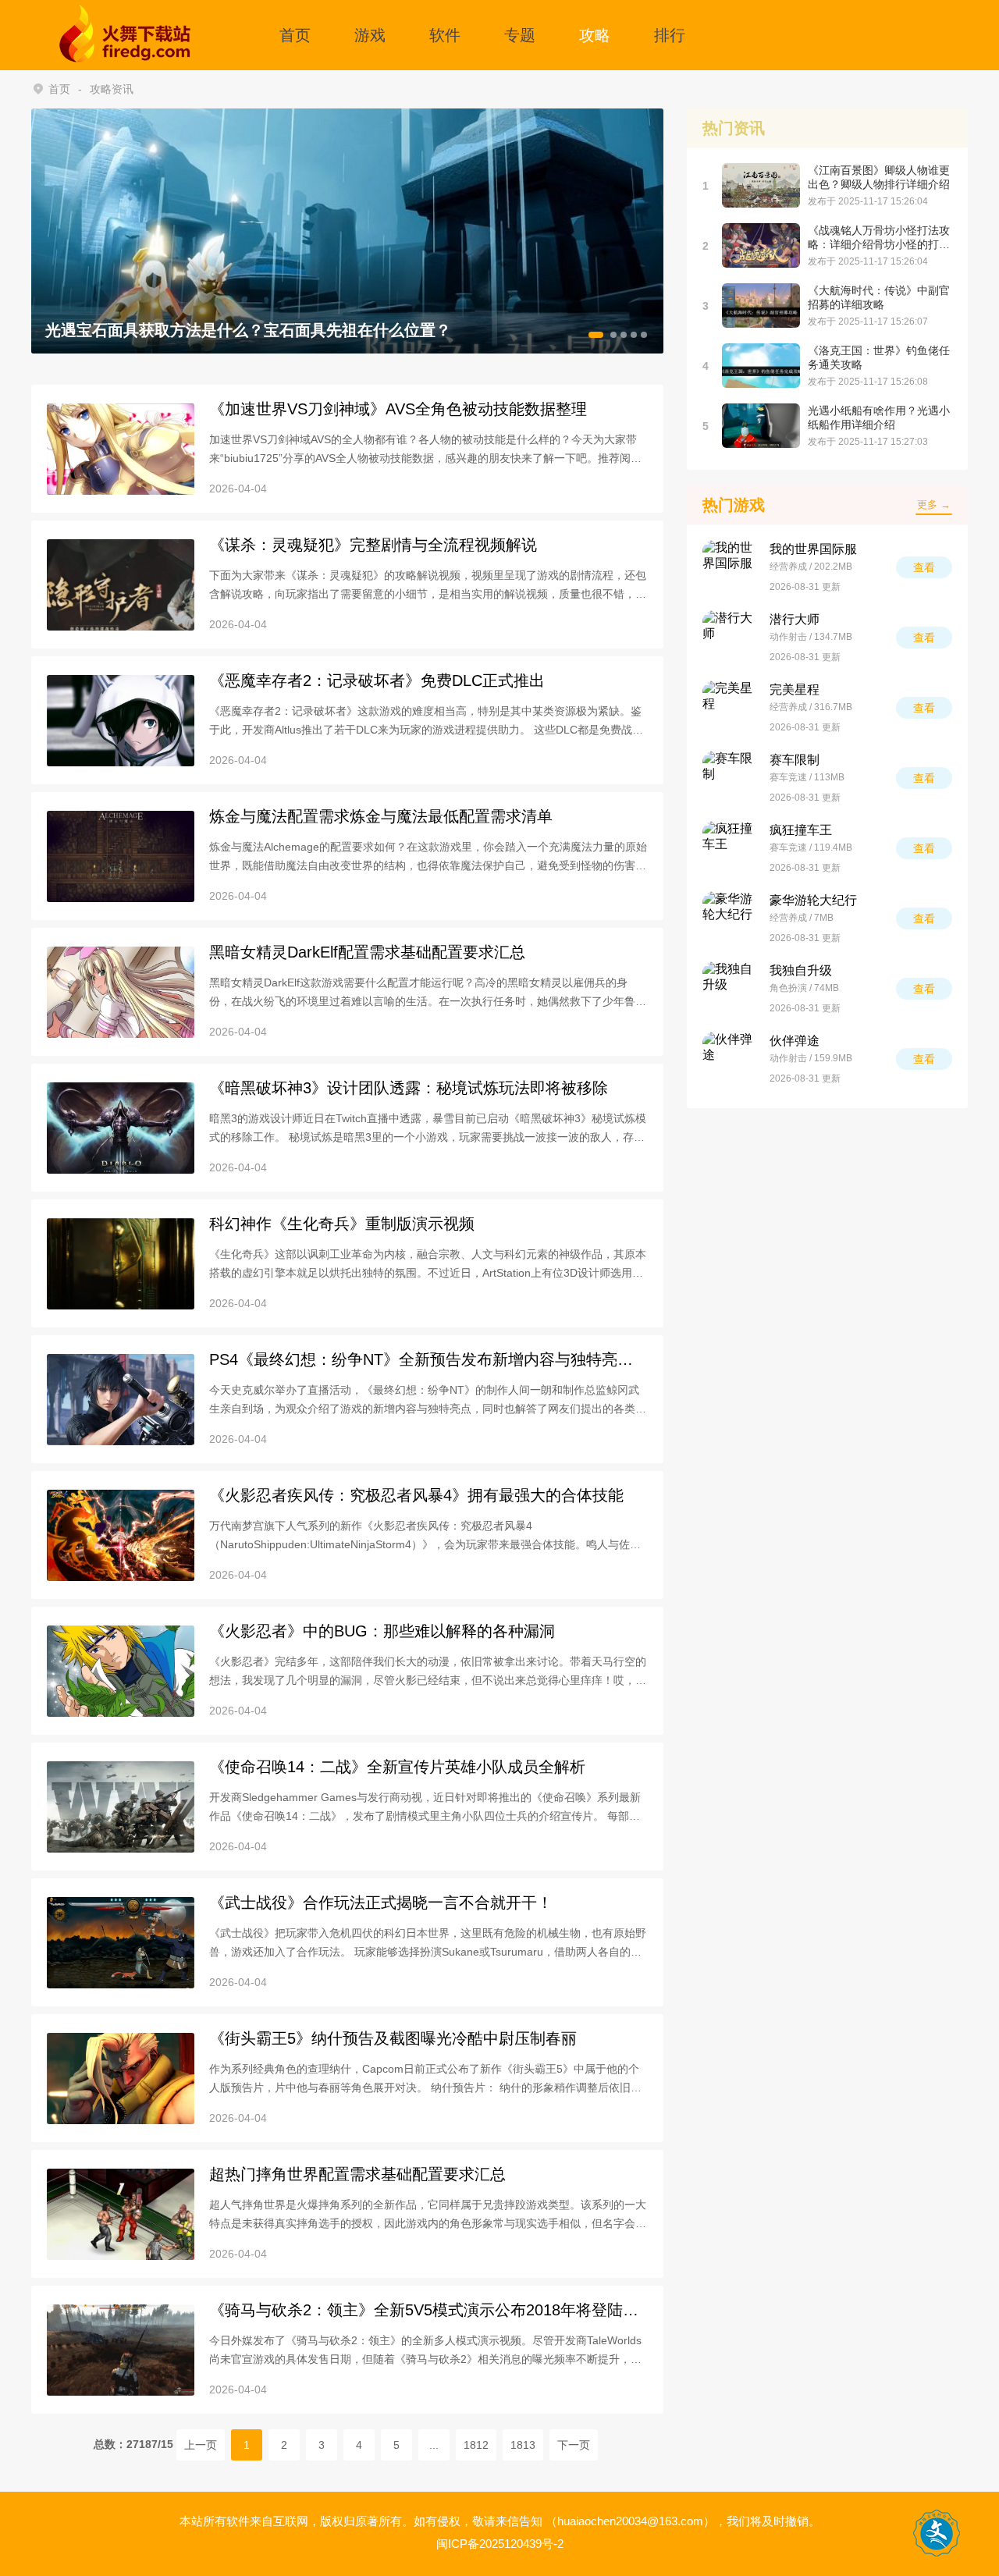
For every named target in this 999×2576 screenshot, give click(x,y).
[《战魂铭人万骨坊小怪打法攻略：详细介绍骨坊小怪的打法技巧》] (761, 245)
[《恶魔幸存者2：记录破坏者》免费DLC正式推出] (121, 721)
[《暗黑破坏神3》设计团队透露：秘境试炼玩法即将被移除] (121, 1128)
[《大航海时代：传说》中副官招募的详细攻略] (761, 306)
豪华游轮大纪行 (813, 900)
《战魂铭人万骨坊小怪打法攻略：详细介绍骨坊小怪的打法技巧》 (879, 238)
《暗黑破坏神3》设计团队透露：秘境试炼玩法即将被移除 (409, 1088)
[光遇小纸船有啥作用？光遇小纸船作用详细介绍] (761, 426)
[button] (596, 335)
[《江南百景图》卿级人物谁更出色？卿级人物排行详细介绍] (761, 185)
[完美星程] (730, 708)
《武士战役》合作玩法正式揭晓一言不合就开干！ (381, 1903)
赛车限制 (795, 760)
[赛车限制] (730, 778)
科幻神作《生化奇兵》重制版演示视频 (342, 1224)
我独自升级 (801, 970)
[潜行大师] (730, 638)
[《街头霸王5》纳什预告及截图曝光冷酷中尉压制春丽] (121, 2079)
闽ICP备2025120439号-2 (500, 2544)
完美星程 (795, 689)
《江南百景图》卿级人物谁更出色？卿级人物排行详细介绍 (879, 177)
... (434, 2445)
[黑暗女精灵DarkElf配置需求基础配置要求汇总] (121, 992)
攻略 (595, 35)
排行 (670, 35)
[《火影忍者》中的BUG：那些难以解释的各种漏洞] (121, 1671)
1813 (523, 2445)
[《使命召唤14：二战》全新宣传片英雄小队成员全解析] (121, 1807)
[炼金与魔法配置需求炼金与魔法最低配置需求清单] (121, 856)
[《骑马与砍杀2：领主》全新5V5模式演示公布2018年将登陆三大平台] (121, 2350)
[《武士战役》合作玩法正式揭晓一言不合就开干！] (121, 1943)
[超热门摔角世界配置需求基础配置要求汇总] (121, 2214)
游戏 (370, 35)
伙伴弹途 (795, 1041)
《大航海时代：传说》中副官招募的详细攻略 (879, 297)
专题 (520, 35)
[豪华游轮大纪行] (730, 918)
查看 (924, 567)
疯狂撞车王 (801, 830)
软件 (445, 35)
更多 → (934, 505)
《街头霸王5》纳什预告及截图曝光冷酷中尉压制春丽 (393, 2038)
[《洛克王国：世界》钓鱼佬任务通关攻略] (761, 366)
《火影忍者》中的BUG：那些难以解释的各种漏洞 (382, 1631)
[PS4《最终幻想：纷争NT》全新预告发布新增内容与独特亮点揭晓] (121, 1400)
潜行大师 (795, 619)
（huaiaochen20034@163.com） (630, 2521)
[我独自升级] (730, 989)
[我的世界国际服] (730, 567)
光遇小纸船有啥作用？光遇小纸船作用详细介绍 (879, 417)
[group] (347, 231)
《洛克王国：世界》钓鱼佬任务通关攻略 (879, 357)
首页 (295, 35)
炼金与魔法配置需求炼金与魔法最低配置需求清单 (381, 816)
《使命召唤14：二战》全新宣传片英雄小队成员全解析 (397, 1767)
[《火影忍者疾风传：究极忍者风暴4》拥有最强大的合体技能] (121, 1535)
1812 (476, 2445)
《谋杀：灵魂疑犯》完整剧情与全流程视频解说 (373, 545)
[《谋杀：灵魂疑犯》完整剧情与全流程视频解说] (121, 585)
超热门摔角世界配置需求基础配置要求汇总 (357, 2174)
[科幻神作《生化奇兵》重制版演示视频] (121, 1264)
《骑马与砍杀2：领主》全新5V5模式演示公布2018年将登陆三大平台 (424, 2310)
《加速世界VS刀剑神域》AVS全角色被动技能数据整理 (398, 409)
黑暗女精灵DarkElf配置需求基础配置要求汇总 (367, 952)
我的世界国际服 (813, 549)
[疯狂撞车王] (730, 848)
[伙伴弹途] (730, 1059)
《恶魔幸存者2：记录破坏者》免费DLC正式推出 (377, 680)
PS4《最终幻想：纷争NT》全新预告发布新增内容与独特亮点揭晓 (421, 1360)
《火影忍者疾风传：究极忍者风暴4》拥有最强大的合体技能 (416, 1495)
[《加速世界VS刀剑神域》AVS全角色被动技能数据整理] (121, 449)
